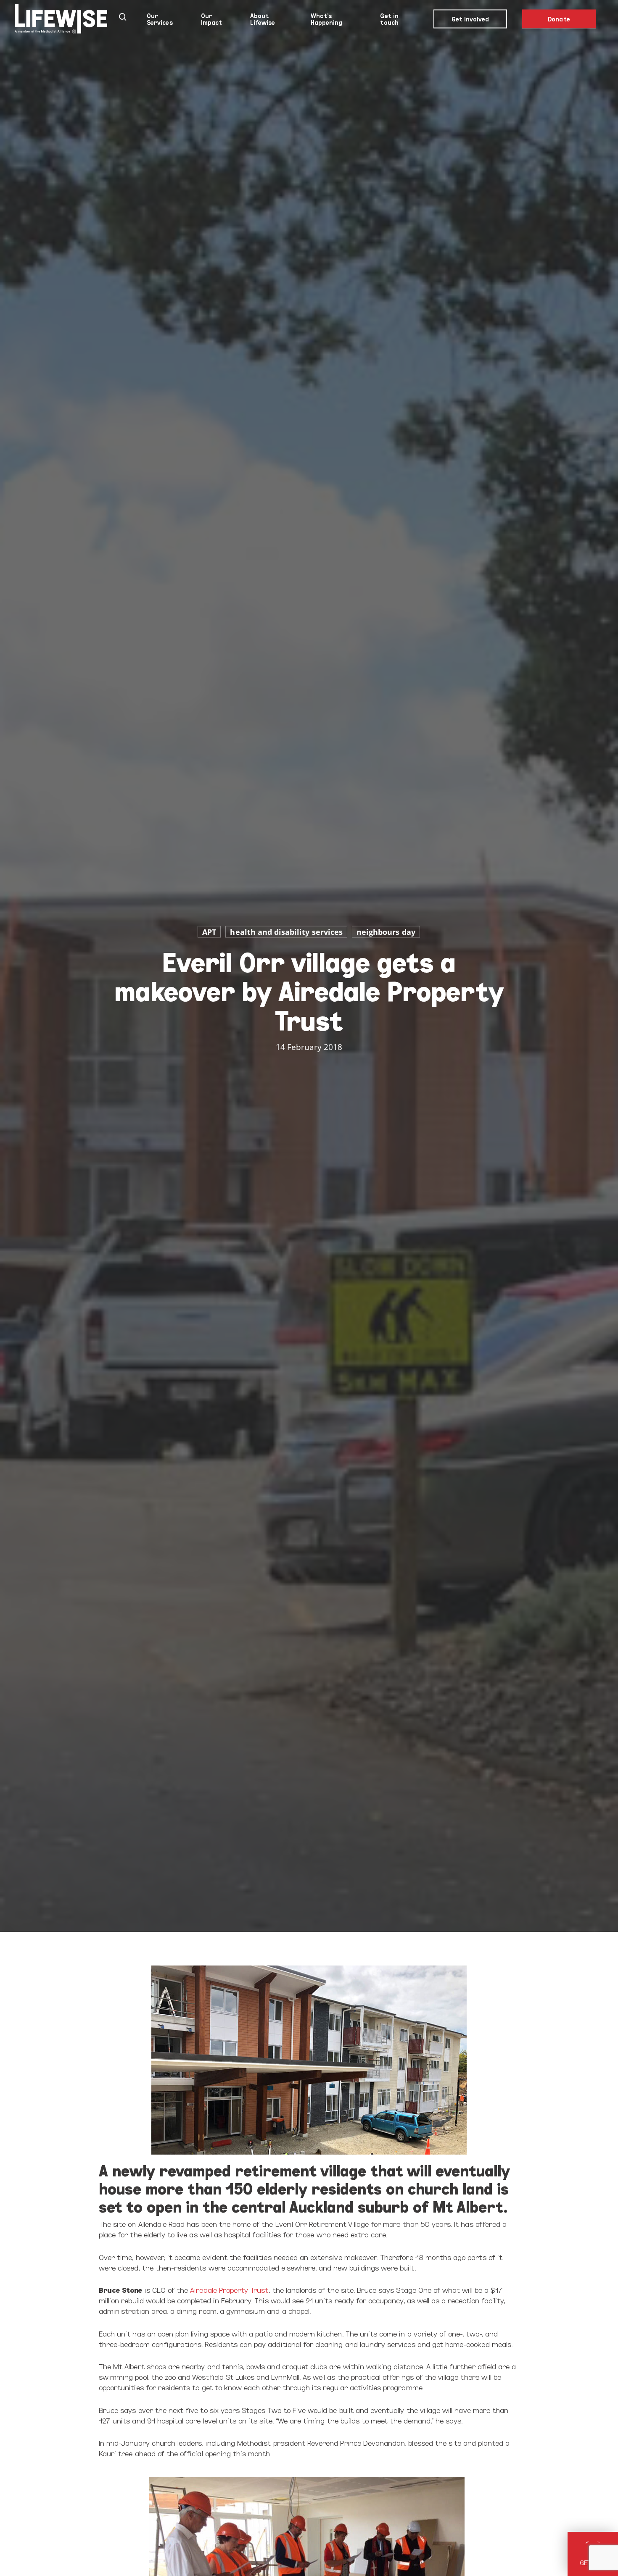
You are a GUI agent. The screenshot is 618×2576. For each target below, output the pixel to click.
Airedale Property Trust (229, 2290)
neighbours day (386, 932)
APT (209, 932)
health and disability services (286, 932)
